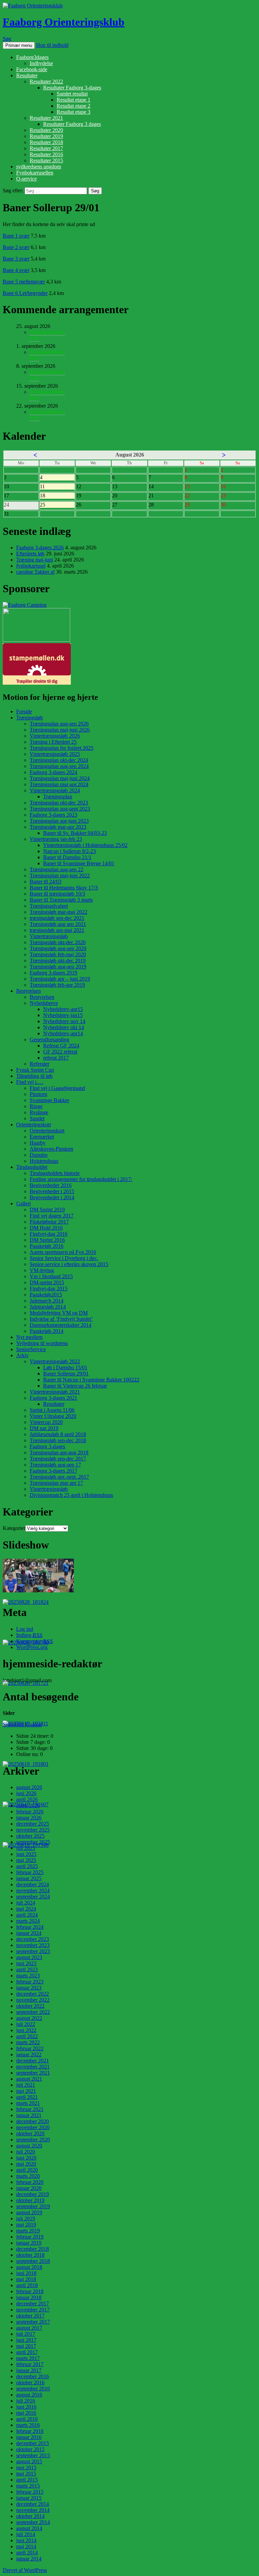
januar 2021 (29, 2115)
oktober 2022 (30, 2006)
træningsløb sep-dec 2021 (57, 918)
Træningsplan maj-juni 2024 (60, 778)
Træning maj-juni (35, 560)
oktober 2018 (30, 2255)
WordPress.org (32, 1647)
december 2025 (33, 1824)
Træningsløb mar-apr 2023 (58, 827)
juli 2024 (26, 1903)
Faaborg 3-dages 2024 (53, 772)
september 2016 (33, 2389)
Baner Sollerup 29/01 (66, 1374)
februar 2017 (30, 2364)
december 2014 (33, 2504)
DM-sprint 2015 (47, 1282)
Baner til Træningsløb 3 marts (61, 900)
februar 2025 (30, 1872)
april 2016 (27, 2419)
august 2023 (29, 1957)
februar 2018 (30, 2291)
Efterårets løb (30, 554)
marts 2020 (28, 2176)
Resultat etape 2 (74, 106)
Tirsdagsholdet (32, 1167)
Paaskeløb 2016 (47, 1246)
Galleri (23, 1203)
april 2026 (27, 1799)
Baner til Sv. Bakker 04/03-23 (75, 833)
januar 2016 (29, 2437)
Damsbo (39, 1155)
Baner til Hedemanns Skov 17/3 (64, 888)
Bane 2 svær (16, 247)
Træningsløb (30, 718)
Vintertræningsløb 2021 (55, 1392)
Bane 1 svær (16, 236)
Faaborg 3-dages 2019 (53, 973)
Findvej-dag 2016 (49, 1234)
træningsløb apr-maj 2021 (57, 930)
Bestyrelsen (28, 991)
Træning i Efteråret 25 (53, 742)
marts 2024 (28, 1921)
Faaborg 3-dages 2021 (53, 1398)
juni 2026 (26, 1793)
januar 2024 (29, 1933)
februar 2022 (30, 2048)
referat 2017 (56, 1058)
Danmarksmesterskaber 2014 (61, 1325)
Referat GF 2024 (61, 1046)
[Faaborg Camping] (25, 605)
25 (57, 505)
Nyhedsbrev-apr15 (63, 1009)
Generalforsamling (49, 1039)
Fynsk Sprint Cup (35, 1070)
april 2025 (27, 1866)
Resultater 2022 (46, 81)
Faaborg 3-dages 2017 (53, 1471)
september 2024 (33, 1897)
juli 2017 (26, 2334)
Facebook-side (32, 69)
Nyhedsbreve (44, 1003)
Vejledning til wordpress (42, 1343)
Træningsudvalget (49, 906)
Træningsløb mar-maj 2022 (59, 912)
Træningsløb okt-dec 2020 (58, 942)
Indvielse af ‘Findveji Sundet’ (61, 1319)
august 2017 (29, 2328)
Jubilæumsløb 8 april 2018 (58, 1434)
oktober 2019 (30, 2200)
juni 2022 (26, 2030)
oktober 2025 (30, 1836)
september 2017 (33, 2322)
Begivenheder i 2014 (52, 1197)
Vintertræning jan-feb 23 (56, 839)
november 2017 (33, 2310)
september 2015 (33, 2455)
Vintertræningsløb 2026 (55, 736)
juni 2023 (26, 1963)
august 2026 (29, 1787)
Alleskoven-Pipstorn (51, 1149)
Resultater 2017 (46, 148)
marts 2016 (28, 2425)
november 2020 (33, 2127)
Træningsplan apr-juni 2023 (59, 821)
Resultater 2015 (46, 160)
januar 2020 (29, 2188)
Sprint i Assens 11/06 (52, 1410)
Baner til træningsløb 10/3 (57, 894)
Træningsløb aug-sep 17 (55, 1465)
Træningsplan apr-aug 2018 (59, 1453)
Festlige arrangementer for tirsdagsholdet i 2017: (81, 1179)
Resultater (27, 75)
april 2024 (27, 1915)
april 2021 (27, 2097)
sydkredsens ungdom (39, 167)
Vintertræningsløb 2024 (55, 790)
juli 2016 (26, 2401)
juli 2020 (26, 2152)
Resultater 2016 (46, 154)
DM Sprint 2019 (47, 1210)
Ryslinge (39, 1112)
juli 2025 (26, 1848)
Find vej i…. (30, 1082)
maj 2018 (26, 2279)
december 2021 (33, 2061)
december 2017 (33, 2304)
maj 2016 (26, 2413)
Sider (8, 1724)
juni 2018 (26, 2273)
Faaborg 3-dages (47, 1446)
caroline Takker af (35, 572)
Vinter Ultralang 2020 (53, 1416)
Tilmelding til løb (34, 1076)
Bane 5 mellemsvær (24, 282)
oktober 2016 (30, 2382)
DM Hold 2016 (46, 1228)
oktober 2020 (30, 2133)
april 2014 (27, 2553)
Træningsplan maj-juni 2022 (60, 875)
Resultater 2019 (46, 136)
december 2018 (33, 2249)
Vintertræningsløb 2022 (55, 1361)
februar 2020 (30, 2182)
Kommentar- (35, 1641)
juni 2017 (26, 2340)
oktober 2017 (30, 2316)
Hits (20, 1724)
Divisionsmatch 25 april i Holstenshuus (71, 1495)
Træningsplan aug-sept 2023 (60, 809)
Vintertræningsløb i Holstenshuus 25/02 (85, 845)
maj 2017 (26, 2346)
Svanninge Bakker (49, 1100)
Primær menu (19, 45)
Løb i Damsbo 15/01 (65, 1367)
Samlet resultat (72, 94)
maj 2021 (26, 2091)
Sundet (37, 1118)
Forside (24, 711)
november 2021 (33, 2067)
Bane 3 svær (16, 259)
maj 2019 (26, 2225)
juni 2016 (26, 2407)
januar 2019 (29, 2243)
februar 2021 (30, 2109)
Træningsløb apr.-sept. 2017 (59, 1477)
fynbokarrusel (31, 566)
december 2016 (33, 2376)
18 (57, 496)
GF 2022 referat (60, 1052)
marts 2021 (28, 2103)
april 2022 (27, 2036)
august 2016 (29, 2395)
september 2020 (33, 2140)
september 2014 (33, 2522)
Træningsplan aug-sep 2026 (59, 724)
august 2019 (29, 2212)
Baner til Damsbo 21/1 (67, 857)
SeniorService (31, 1349)
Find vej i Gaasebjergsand (57, 1088)
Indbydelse (41, 63)
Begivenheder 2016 (51, 1185)
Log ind (25, 1629)
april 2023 (27, 1969)
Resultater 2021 (46, 118)
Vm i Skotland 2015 (51, 1276)
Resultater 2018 (46, 142)
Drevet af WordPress (25, 2570)
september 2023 (33, 1951)
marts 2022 (28, 2042)
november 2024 (33, 1890)
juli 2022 (26, 2024)
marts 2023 (28, 1976)
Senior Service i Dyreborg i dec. (64, 1258)
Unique (34, 1724)
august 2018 (29, 2267)
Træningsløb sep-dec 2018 (58, 1440)
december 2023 (33, 1939)
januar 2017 (29, 2370)
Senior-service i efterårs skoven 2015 (69, 1264)
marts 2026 (28, 1805)
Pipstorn (38, 1094)
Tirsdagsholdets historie (55, 1173)
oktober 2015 (30, 2449)
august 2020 (29, 2146)
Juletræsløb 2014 (48, 1307)
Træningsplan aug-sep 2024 (59, 766)
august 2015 (29, 2461)
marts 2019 (28, 2231)
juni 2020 (26, 2158)
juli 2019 (26, 2218)
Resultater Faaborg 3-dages (72, 88)
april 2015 (27, 2480)
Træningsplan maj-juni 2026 (60, 730)
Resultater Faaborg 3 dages (72, 124)
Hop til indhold (52, 45)
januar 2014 (29, 2559)
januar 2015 (29, 2498)
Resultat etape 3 (74, 112)
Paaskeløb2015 (46, 1295)
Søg (7, 39)
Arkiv (22, 1355)
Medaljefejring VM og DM (59, 1313)
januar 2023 (29, 1988)
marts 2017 (28, 2358)
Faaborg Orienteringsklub (64, 22)
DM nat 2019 (44, 1428)
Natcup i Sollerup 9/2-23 (69, 851)
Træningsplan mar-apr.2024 (59, 784)
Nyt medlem (29, 1337)
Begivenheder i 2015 (52, 1191)
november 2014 (33, 2510)
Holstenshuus (44, 1161)
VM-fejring (42, 1270)
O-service (26, 179)
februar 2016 (30, 2431)
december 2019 (33, 2194)
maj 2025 (26, 1860)
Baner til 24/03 (46, 882)
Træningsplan (58, 797)
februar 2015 (30, 2492)
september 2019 (33, 2206)
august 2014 (29, 2528)
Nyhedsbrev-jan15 (63, 1015)
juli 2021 (26, 2085)
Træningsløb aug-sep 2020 (58, 948)
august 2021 (29, 2079)
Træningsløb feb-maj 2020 (58, 954)
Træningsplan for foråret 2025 (62, 748)
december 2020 (33, 2121)
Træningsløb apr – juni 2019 (60, 979)
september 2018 (33, 2261)
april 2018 (27, 2285)
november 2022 (33, 2000)
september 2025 (33, 1842)
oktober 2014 (30, 2516)
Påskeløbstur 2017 (49, 1222)
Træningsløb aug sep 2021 (58, 924)
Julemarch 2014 (47, 1301)
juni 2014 (26, 2540)
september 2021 (33, 2073)
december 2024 (33, 1884)
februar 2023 (30, 1982)
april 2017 (27, 2352)
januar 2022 (29, 2054)
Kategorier (14, 1528)
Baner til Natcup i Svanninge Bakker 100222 (91, 1380)
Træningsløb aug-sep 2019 (58, 967)
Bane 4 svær (16, 270)
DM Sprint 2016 (47, 1240)
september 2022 (33, 2012)
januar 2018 (29, 2297)
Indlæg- (29, 1635)
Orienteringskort (34, 1125)
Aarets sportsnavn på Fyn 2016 (63, 1252)
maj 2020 (26, 2164)
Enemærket (42, 1137)
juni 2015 (26, 2468)
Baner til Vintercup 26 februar (75, 1386)
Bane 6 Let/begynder (25, 293)
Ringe (36, 1106)
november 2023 (33, 1945)
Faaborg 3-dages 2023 (53, 815)
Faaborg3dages (32, 57)
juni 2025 (26, 1854)
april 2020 (27, 2170)
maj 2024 (26, 1909)
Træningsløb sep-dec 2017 (58, 1459)
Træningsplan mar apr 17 (56, 1483)
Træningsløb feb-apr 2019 (57, 985)
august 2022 (29, 2018)
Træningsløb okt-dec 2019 (58, 961)
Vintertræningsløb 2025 (55, 754)
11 (57, 487)
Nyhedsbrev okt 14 (64, 1027)
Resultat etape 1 (74, 100)
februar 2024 (30, 1927)
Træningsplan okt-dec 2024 (59, 760)
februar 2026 (30, 1812)
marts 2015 (28, 2486)
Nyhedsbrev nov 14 (64, 1021)
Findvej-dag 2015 (49, 1289)
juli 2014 (26, 2534)
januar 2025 (29, 1878)
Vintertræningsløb (49, 936)
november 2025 (33, 1830)
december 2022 (33, 1994)
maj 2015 (26, 2474)
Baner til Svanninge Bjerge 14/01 (79, 863)
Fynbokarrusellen (35, 173)
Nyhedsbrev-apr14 (63, 1033)
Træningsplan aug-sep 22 (56, 869)
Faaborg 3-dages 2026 (40, 547)
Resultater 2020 (46, 130)
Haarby (38, 1143)
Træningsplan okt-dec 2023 (59, 803)
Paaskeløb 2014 (47, 1331)
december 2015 (33, 2443)
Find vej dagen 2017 (52, 1216)
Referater (39, 1064)
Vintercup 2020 (46, 1422)
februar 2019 (30, 2237)
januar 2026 (29, 1818)
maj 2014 (26, 2546)
